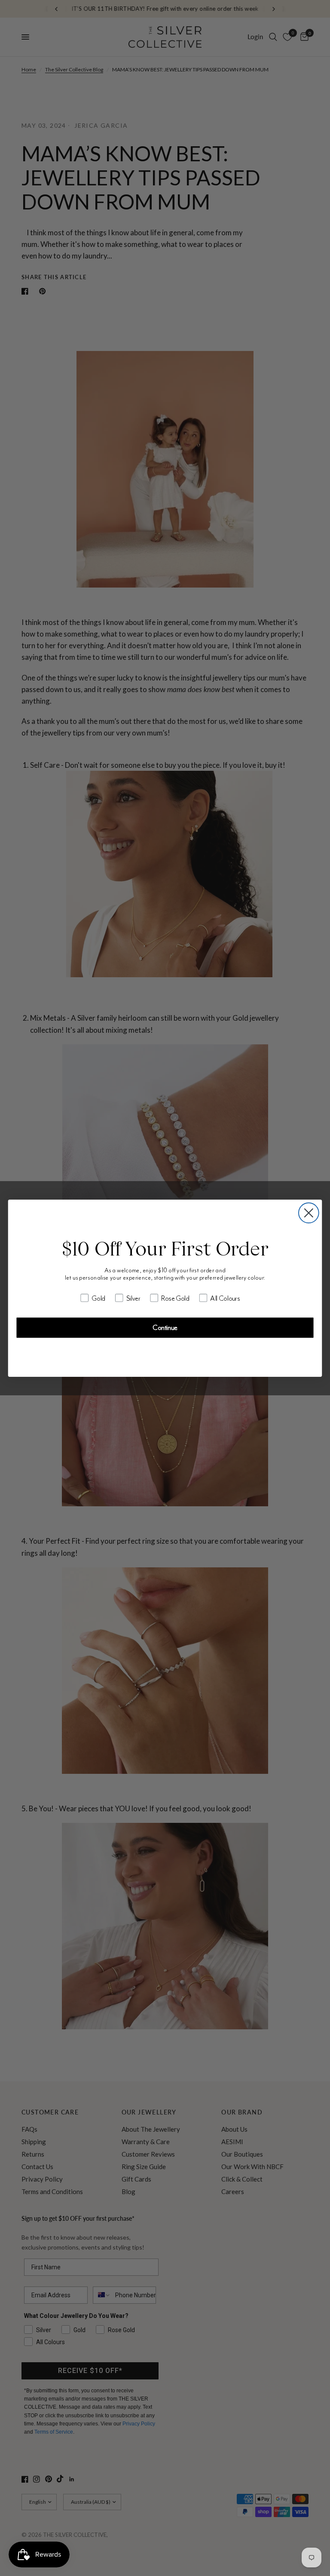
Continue (165, 1328)
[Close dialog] (309, 1213)
